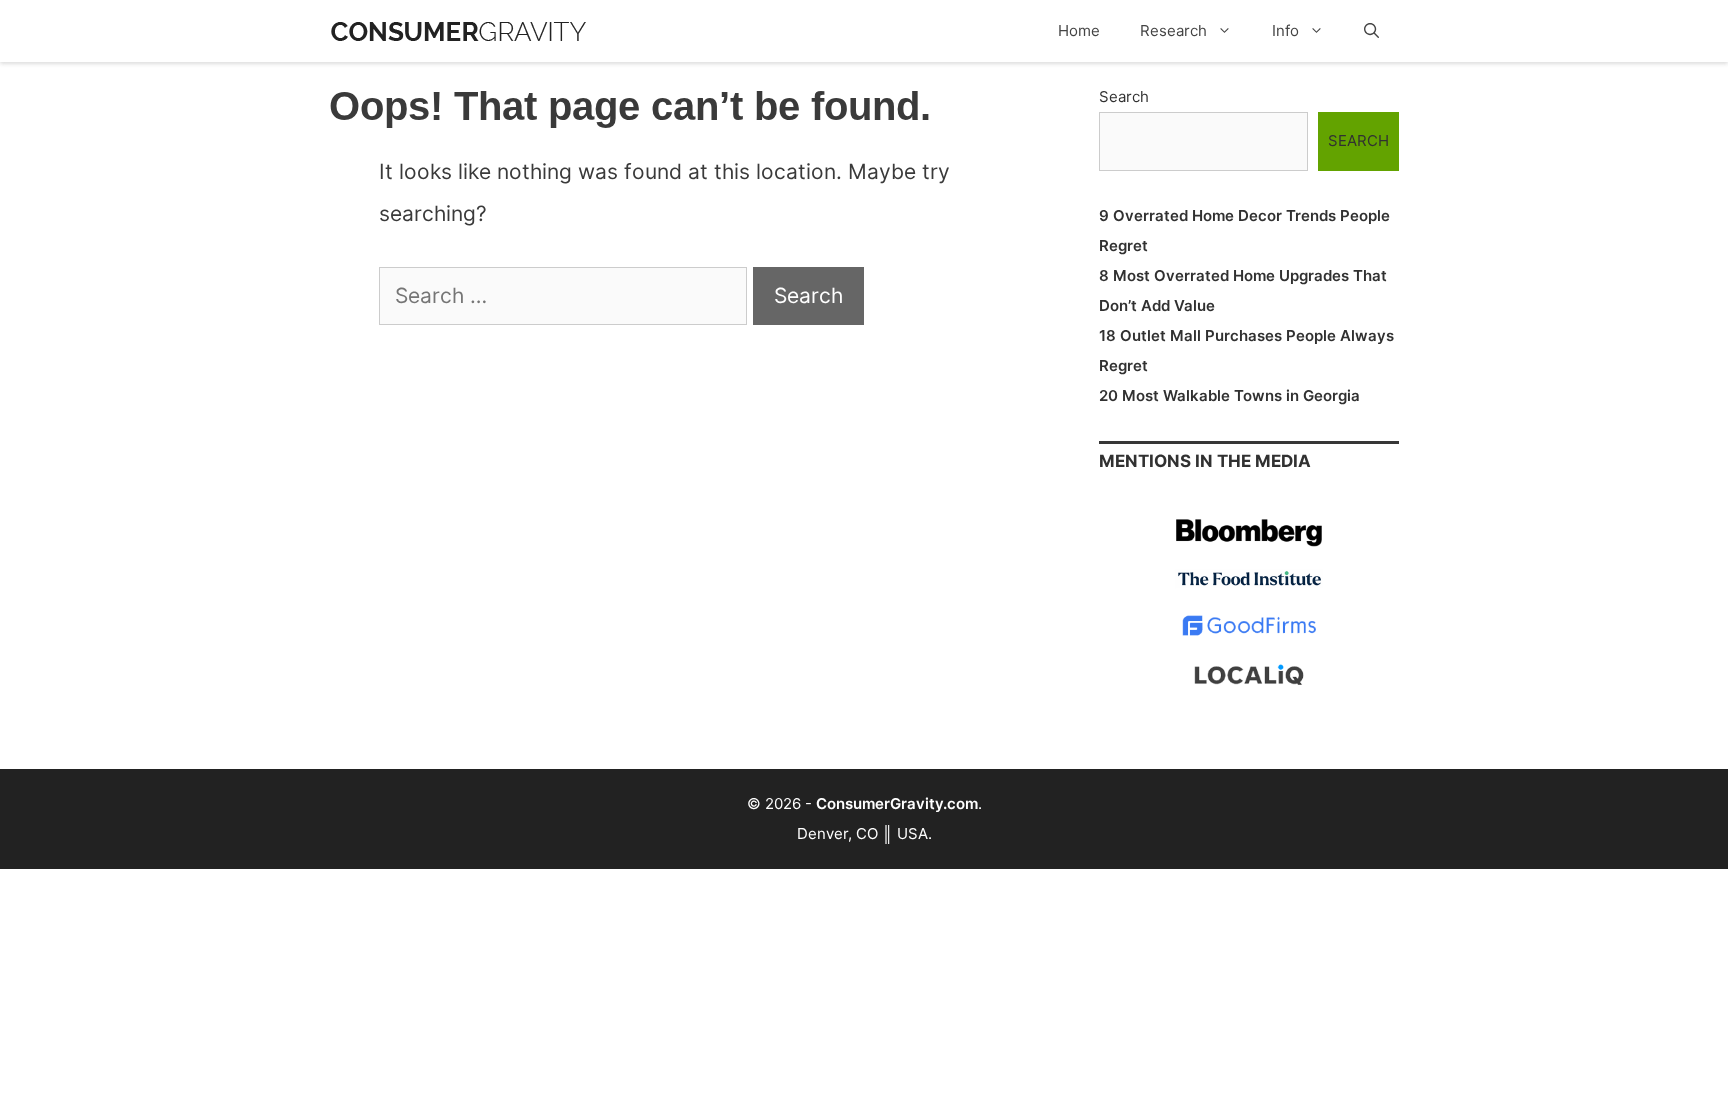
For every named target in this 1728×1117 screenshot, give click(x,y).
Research (1173, 30)
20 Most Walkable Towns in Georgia (1229, 395)
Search (1124, 96)
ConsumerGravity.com (897, 803)
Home (1079, 30)
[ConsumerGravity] (458, 21)
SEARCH (1358, 140)
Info (1285, 30)
